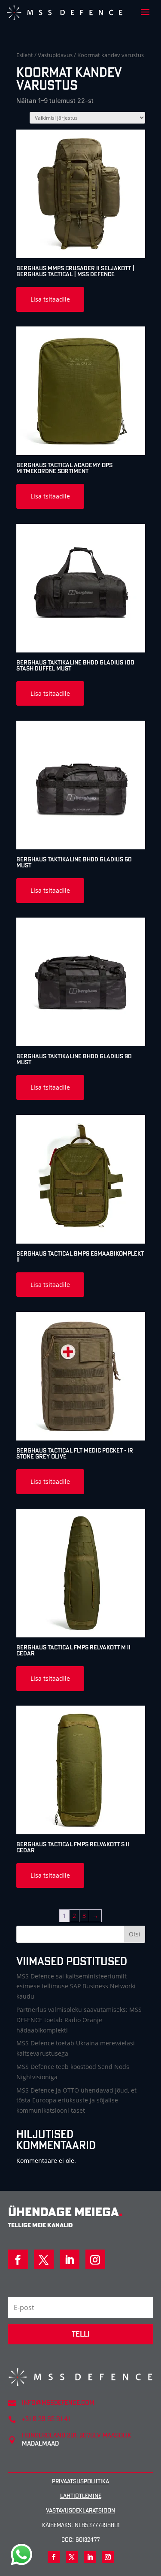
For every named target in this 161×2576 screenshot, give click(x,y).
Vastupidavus (55, 55)
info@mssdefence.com (58, 2402)
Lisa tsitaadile (50, 299)
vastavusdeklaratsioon (80, 2510)
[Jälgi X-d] (44, 2259)
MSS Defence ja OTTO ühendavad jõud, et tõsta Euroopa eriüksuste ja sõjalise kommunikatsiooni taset (76, 2100)
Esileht (25, 55)
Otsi (135, 1934)
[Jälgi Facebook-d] (18, 2259)
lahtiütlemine (81, 2496)
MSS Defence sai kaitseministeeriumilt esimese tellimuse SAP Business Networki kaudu (76, 1986)
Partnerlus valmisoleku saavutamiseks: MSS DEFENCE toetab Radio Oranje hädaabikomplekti (79, 2020)
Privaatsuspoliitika (80, 2481)
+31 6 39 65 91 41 (46, 2419)
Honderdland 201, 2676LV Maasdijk (77, 2435)
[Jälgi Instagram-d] (95, 2259)
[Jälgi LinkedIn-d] (70, 2259)
